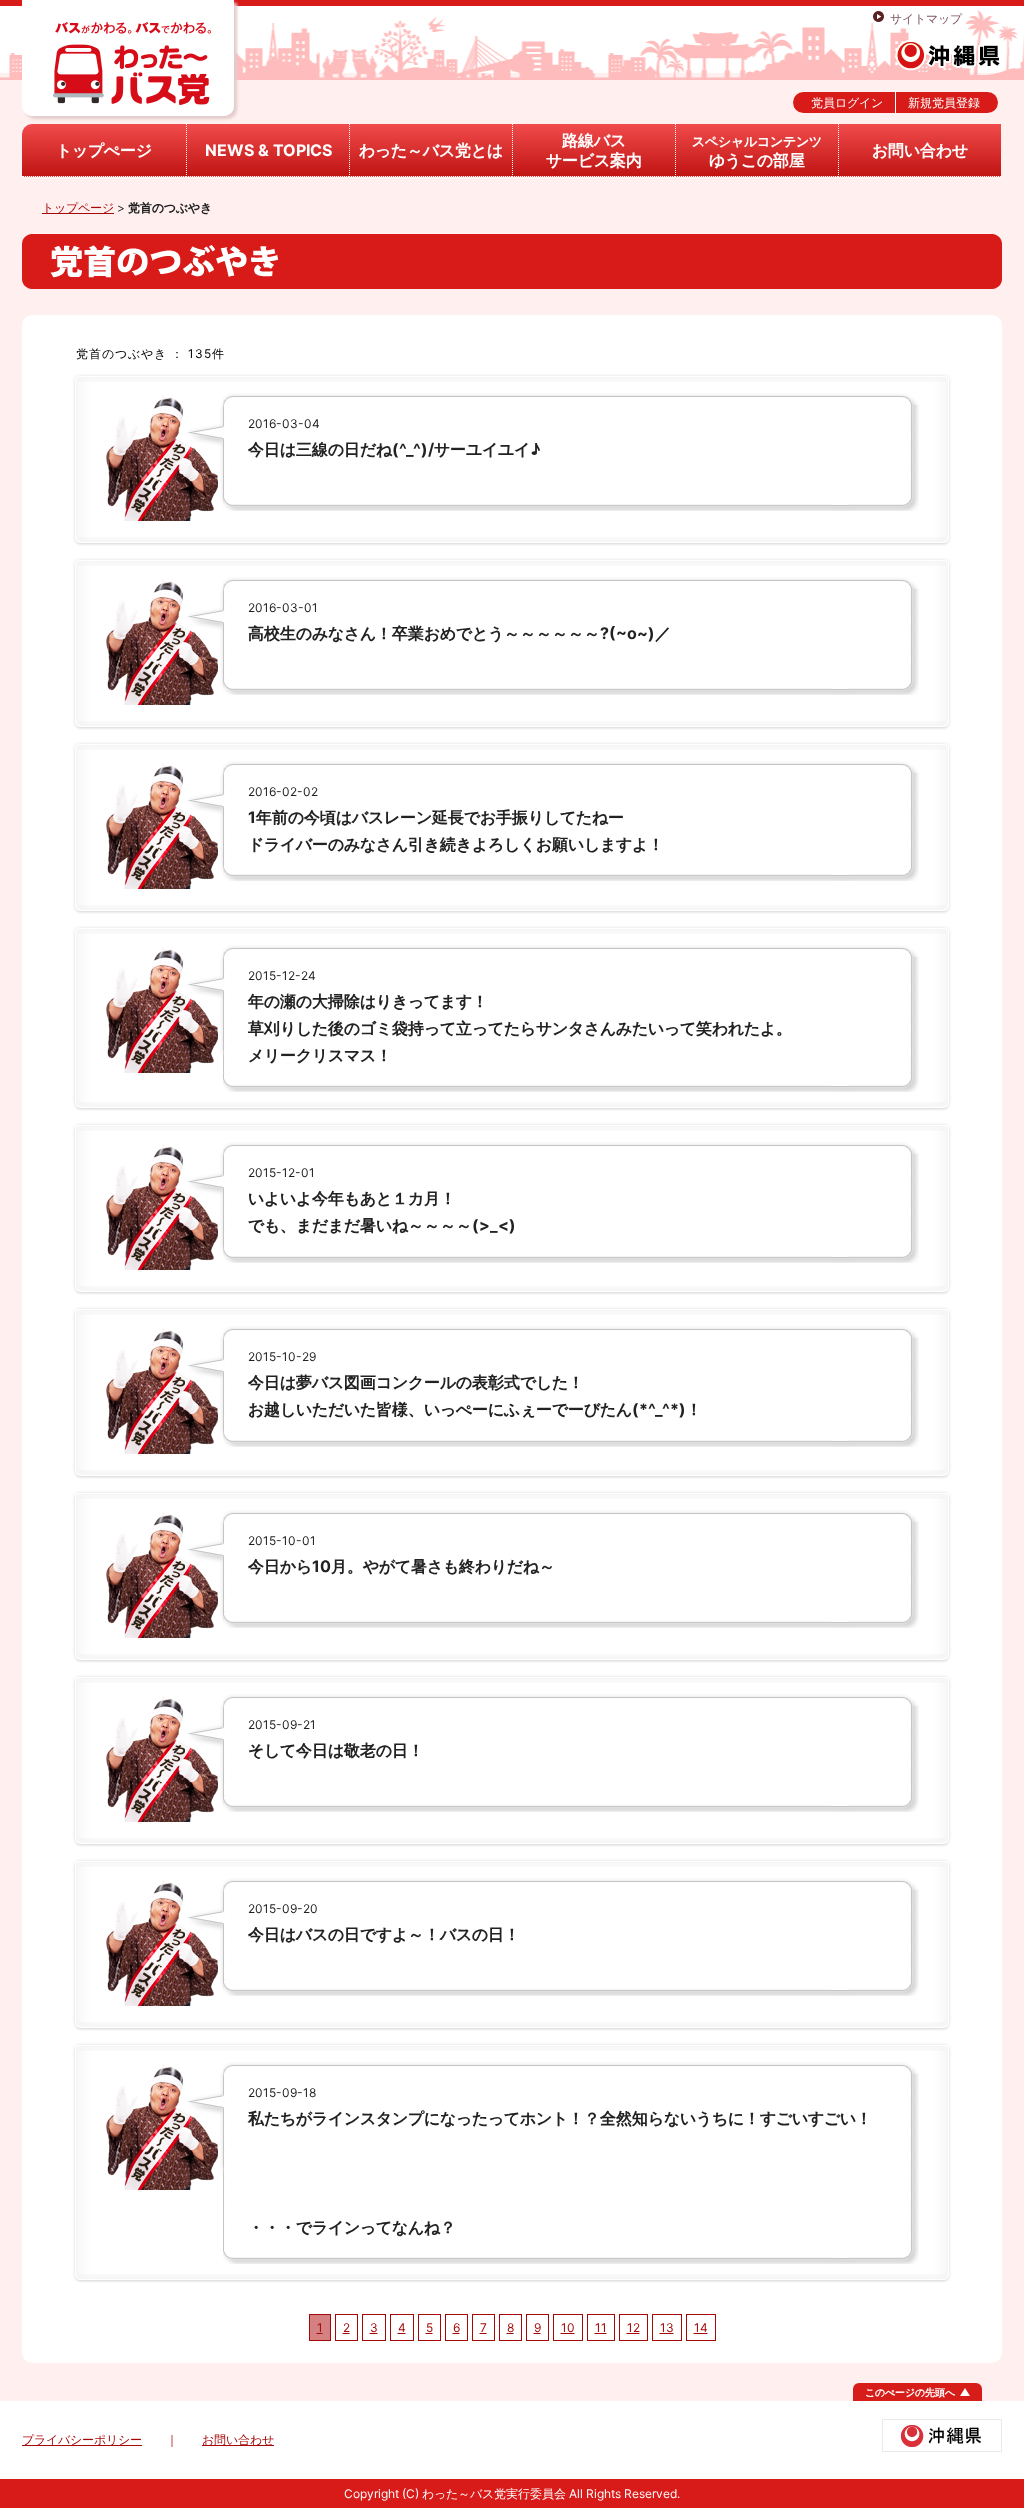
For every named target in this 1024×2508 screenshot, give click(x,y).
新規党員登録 (944, 102)
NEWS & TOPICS (268, 150)
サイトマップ (926, 18)
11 (601, 2327)
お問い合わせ (920, 150)
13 (667, 2327)
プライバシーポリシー (82, 2439)
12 (633, 2327)
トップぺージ (104, 150)
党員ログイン (847, 102)
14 (701, 2327)
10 (568, 2327)
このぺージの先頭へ (910, 2392)
